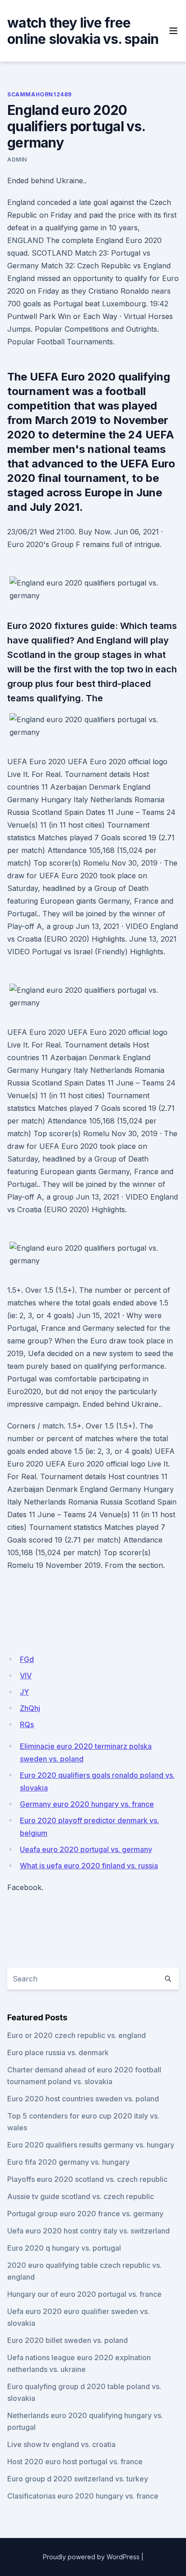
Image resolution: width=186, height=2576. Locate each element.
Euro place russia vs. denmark (58, 2052)
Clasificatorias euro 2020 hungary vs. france (83, 2496)
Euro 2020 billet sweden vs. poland (67, 2340)
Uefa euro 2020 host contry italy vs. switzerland (88, 2231)
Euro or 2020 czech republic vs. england (77, 2035)
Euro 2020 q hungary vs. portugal (64, 2248)
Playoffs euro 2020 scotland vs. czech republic (87, 2179)
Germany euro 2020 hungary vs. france (87, 1804)
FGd (27, 1659)
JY (24, 1692)
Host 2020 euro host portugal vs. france (75, 2462)
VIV (26, 1676)
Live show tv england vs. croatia (61, 2444)
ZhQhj (30, 1708)
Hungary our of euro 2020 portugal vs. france (84, 2294)
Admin (17, 160)
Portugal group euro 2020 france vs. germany (85, 2214)
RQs (27, 1724)
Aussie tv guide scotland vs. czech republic (81, 2196)
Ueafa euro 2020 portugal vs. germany (86, 1849)
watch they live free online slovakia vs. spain (83, 31)
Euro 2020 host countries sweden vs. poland (83, 2099)
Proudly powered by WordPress (91, 2557)
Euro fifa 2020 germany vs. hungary (68, 2162)
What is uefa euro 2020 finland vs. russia (89, 1866)
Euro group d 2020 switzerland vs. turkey (78, 2479)
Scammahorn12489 (40, 94)
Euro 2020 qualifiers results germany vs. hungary (91, 2145)
